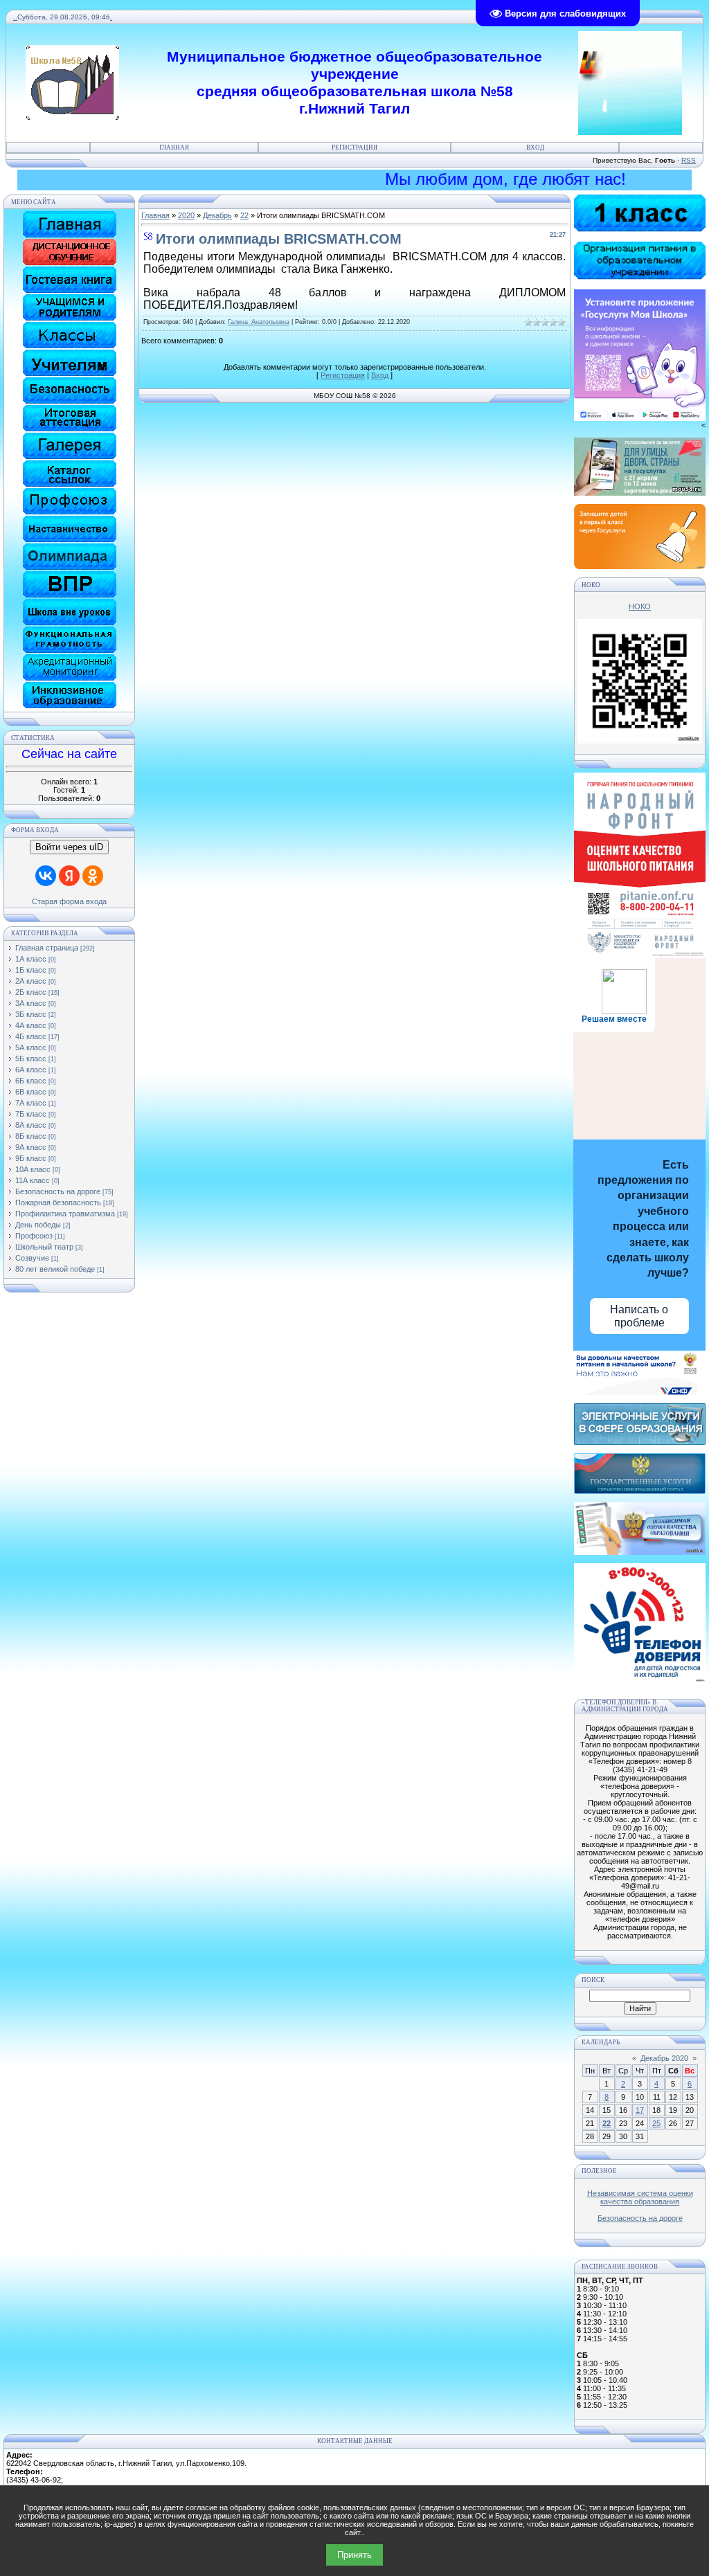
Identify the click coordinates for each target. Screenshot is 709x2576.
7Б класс (31, 1114)
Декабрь (217, 215)
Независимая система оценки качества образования (640, 2197)
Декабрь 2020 (664, 2058)
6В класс (31, 1092)
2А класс (31, 981)
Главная (174, 147)
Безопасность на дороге (58, 1191)
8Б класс (31, 1136)
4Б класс (31, 1036)
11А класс (33, 1180)
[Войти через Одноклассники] (93, 876)
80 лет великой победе (55, 1269)
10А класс (33, 1169)
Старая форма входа (69, 901)
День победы (38, 1225)
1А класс (31, 959)
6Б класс (31, 1081)
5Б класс (31, 1059)
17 (640, 2110)
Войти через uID (69, 847)
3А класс (31, 1003)
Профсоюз (34, 1236)
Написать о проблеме (639, 1316)
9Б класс (31, 1158)
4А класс (31, 1025)
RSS (689, 160)
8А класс (31, 1125)
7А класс (31, 1103)
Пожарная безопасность (58, 1203)
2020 (186, 215)
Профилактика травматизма (65, 1214)
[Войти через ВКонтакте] (46, 876)
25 (656, 2123)
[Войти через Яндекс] (69, 876)
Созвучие (32, 1258)
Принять (354, 2555)
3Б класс (31, 1014)
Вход (535, 147)
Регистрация (354, 147)
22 (244, 215)
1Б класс (31, 970)
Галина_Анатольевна (259, 322)
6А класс (31, 1070)
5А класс (31, 1047)
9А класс (31, 1147)
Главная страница (47, 948)
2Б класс (31, 992)
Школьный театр (44, 1247)
